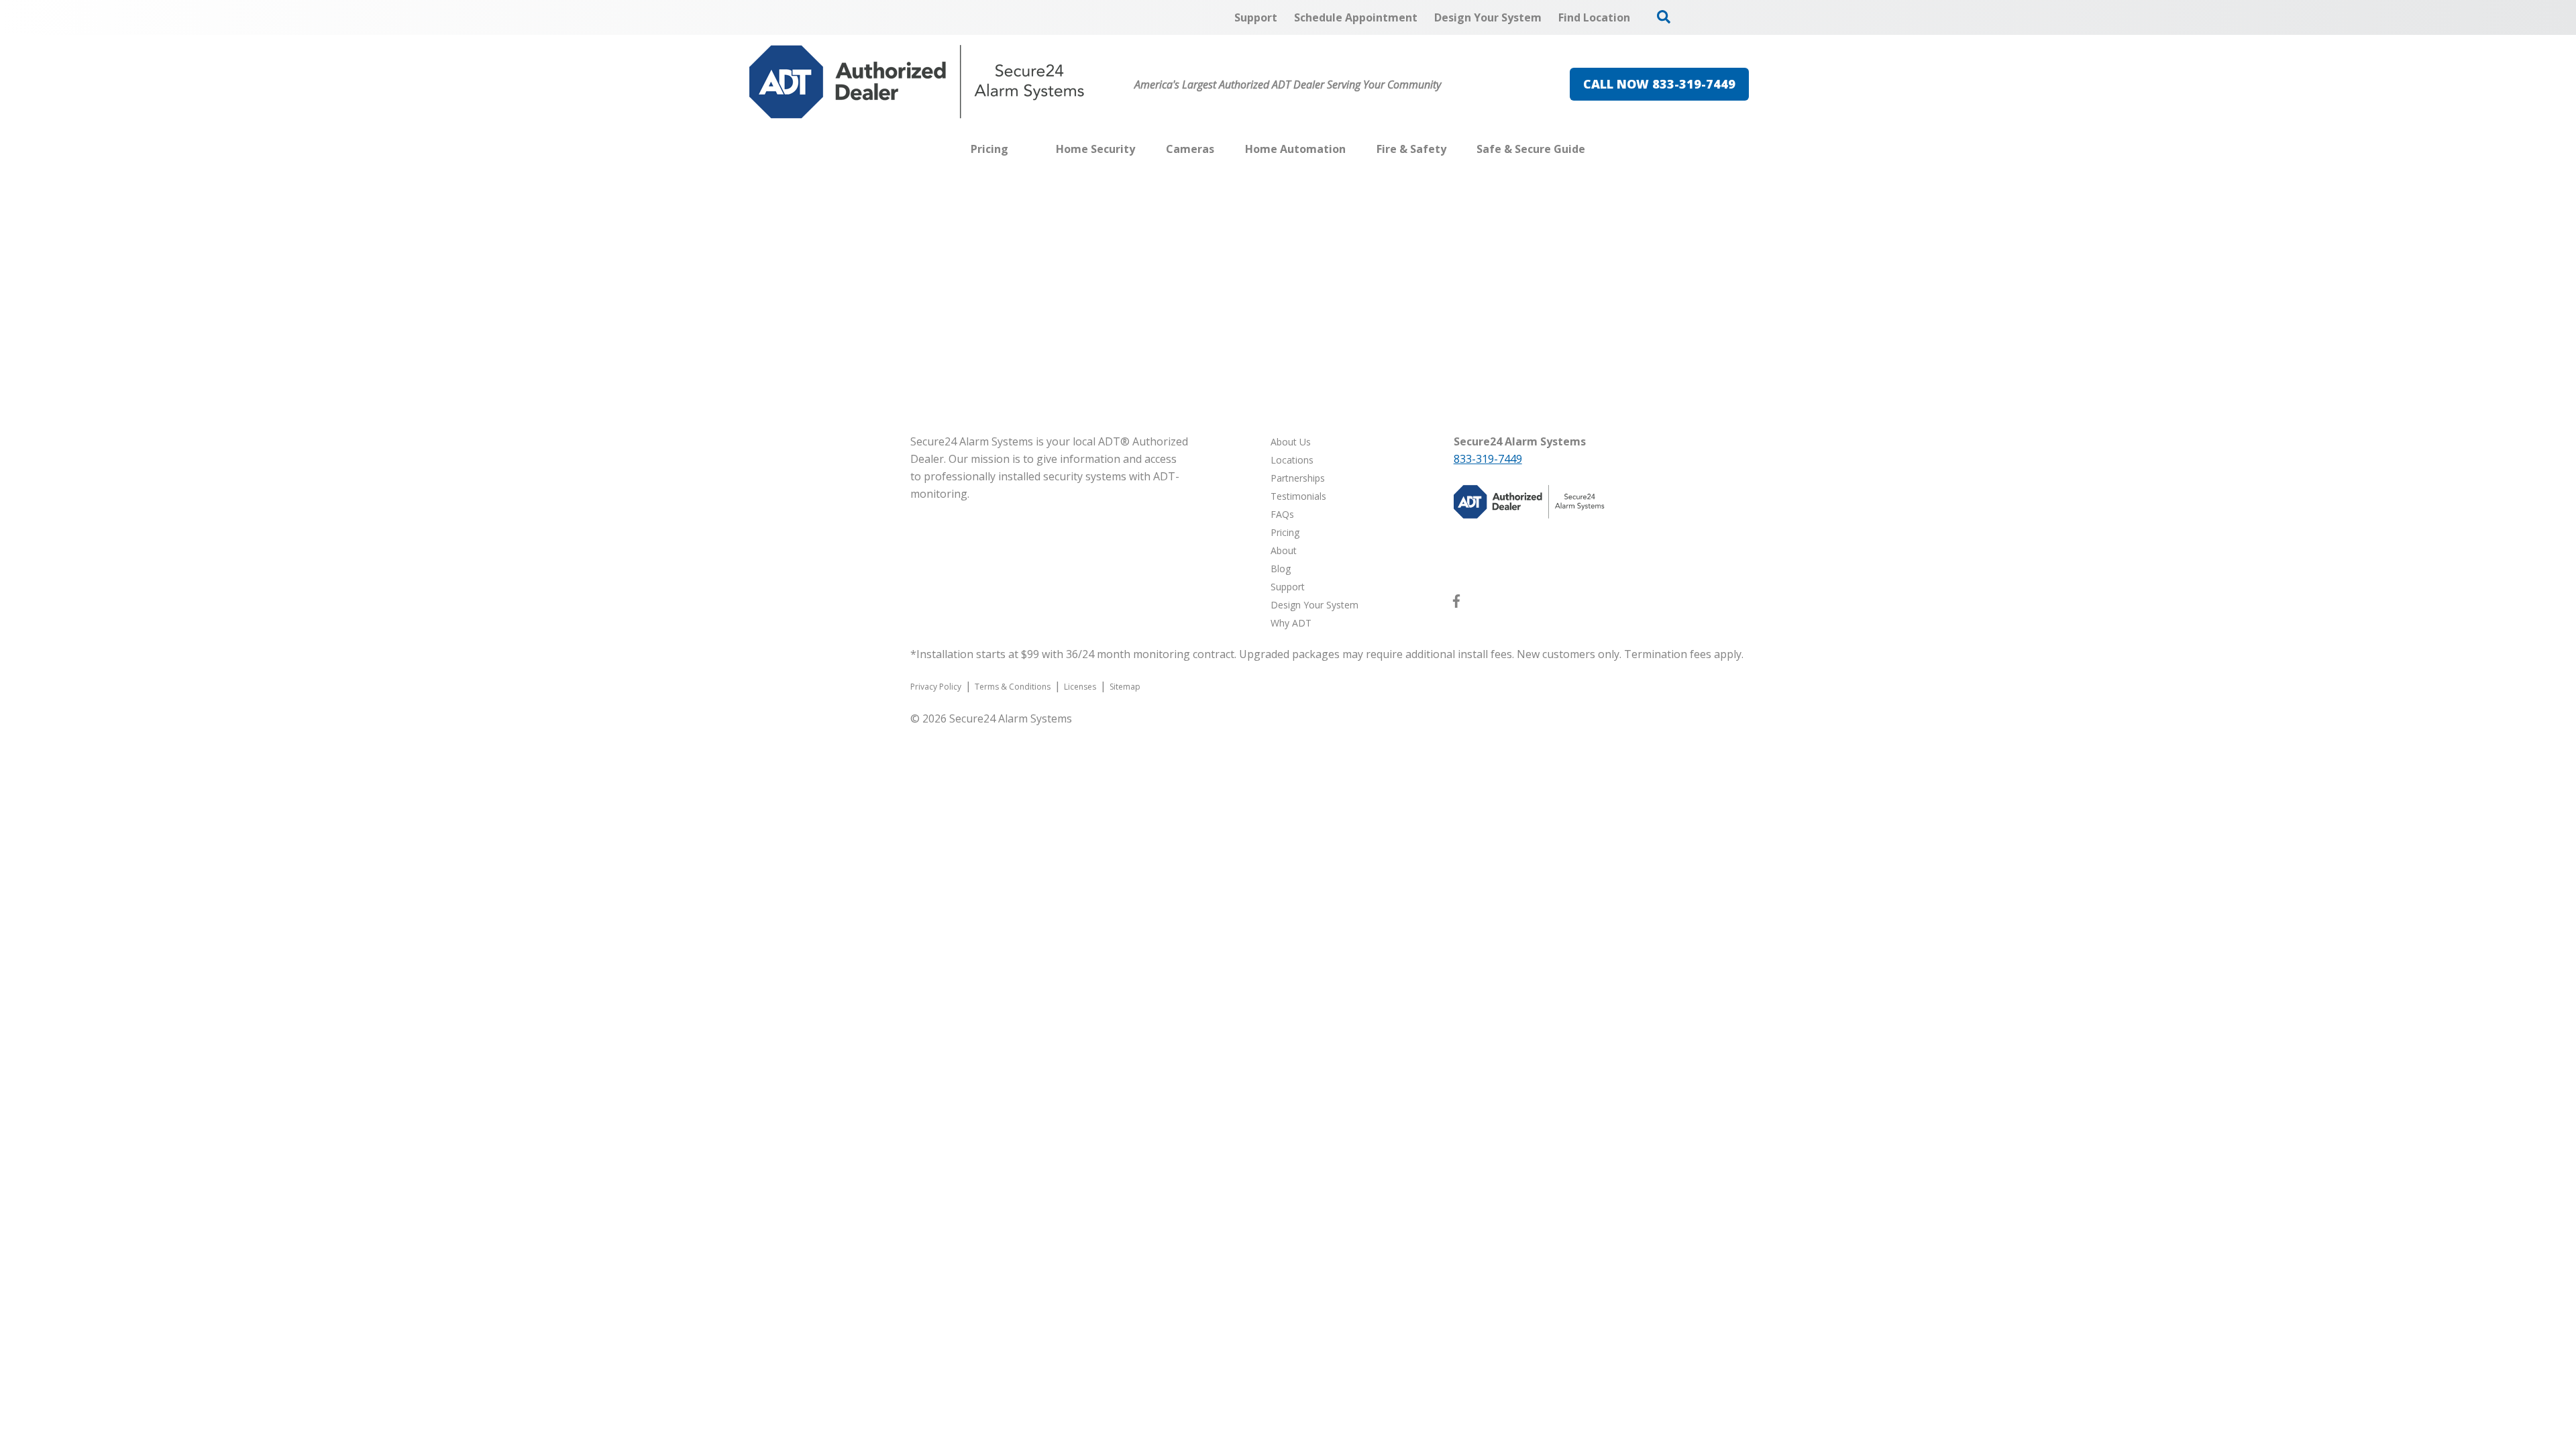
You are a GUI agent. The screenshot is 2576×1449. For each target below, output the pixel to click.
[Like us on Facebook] (1456, 604)
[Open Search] (1664, 17)
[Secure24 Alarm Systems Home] (917, 82)
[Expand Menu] (1142, 149)
